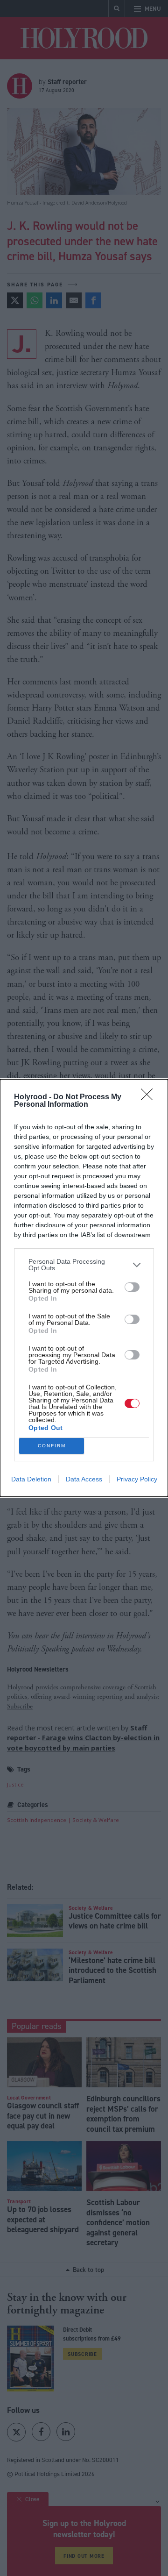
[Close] (150, 1097)
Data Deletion (31, 1479)
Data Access (84, 1479)
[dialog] (84, 1288)
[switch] (132, 1287)
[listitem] (84, 1265)
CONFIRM (52, 1446)
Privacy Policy (137, 1479)
